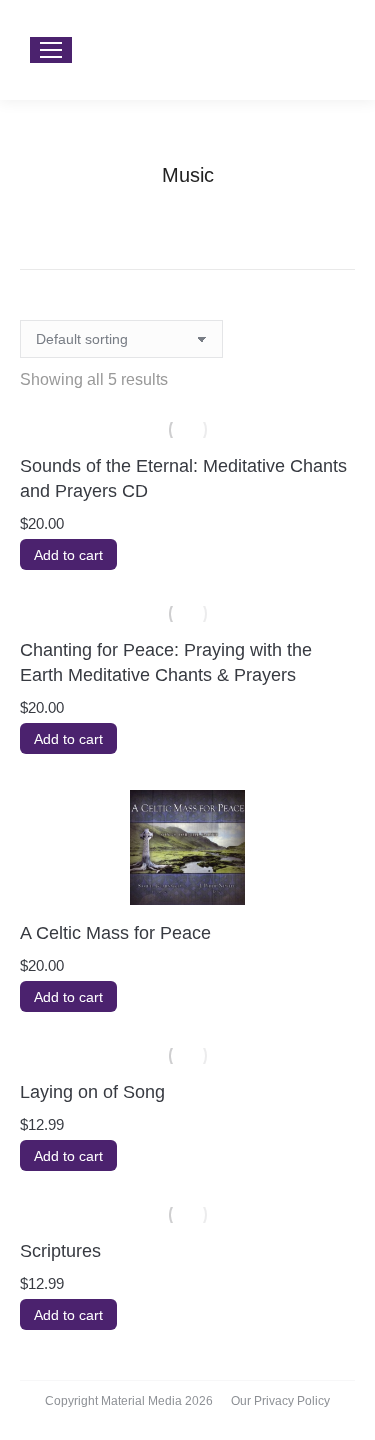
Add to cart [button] (68, 555)
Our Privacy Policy (280, 1401)
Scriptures (60, 1251)
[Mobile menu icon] (51, 50)
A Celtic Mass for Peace (115, 933)
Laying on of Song (92, 1092)
